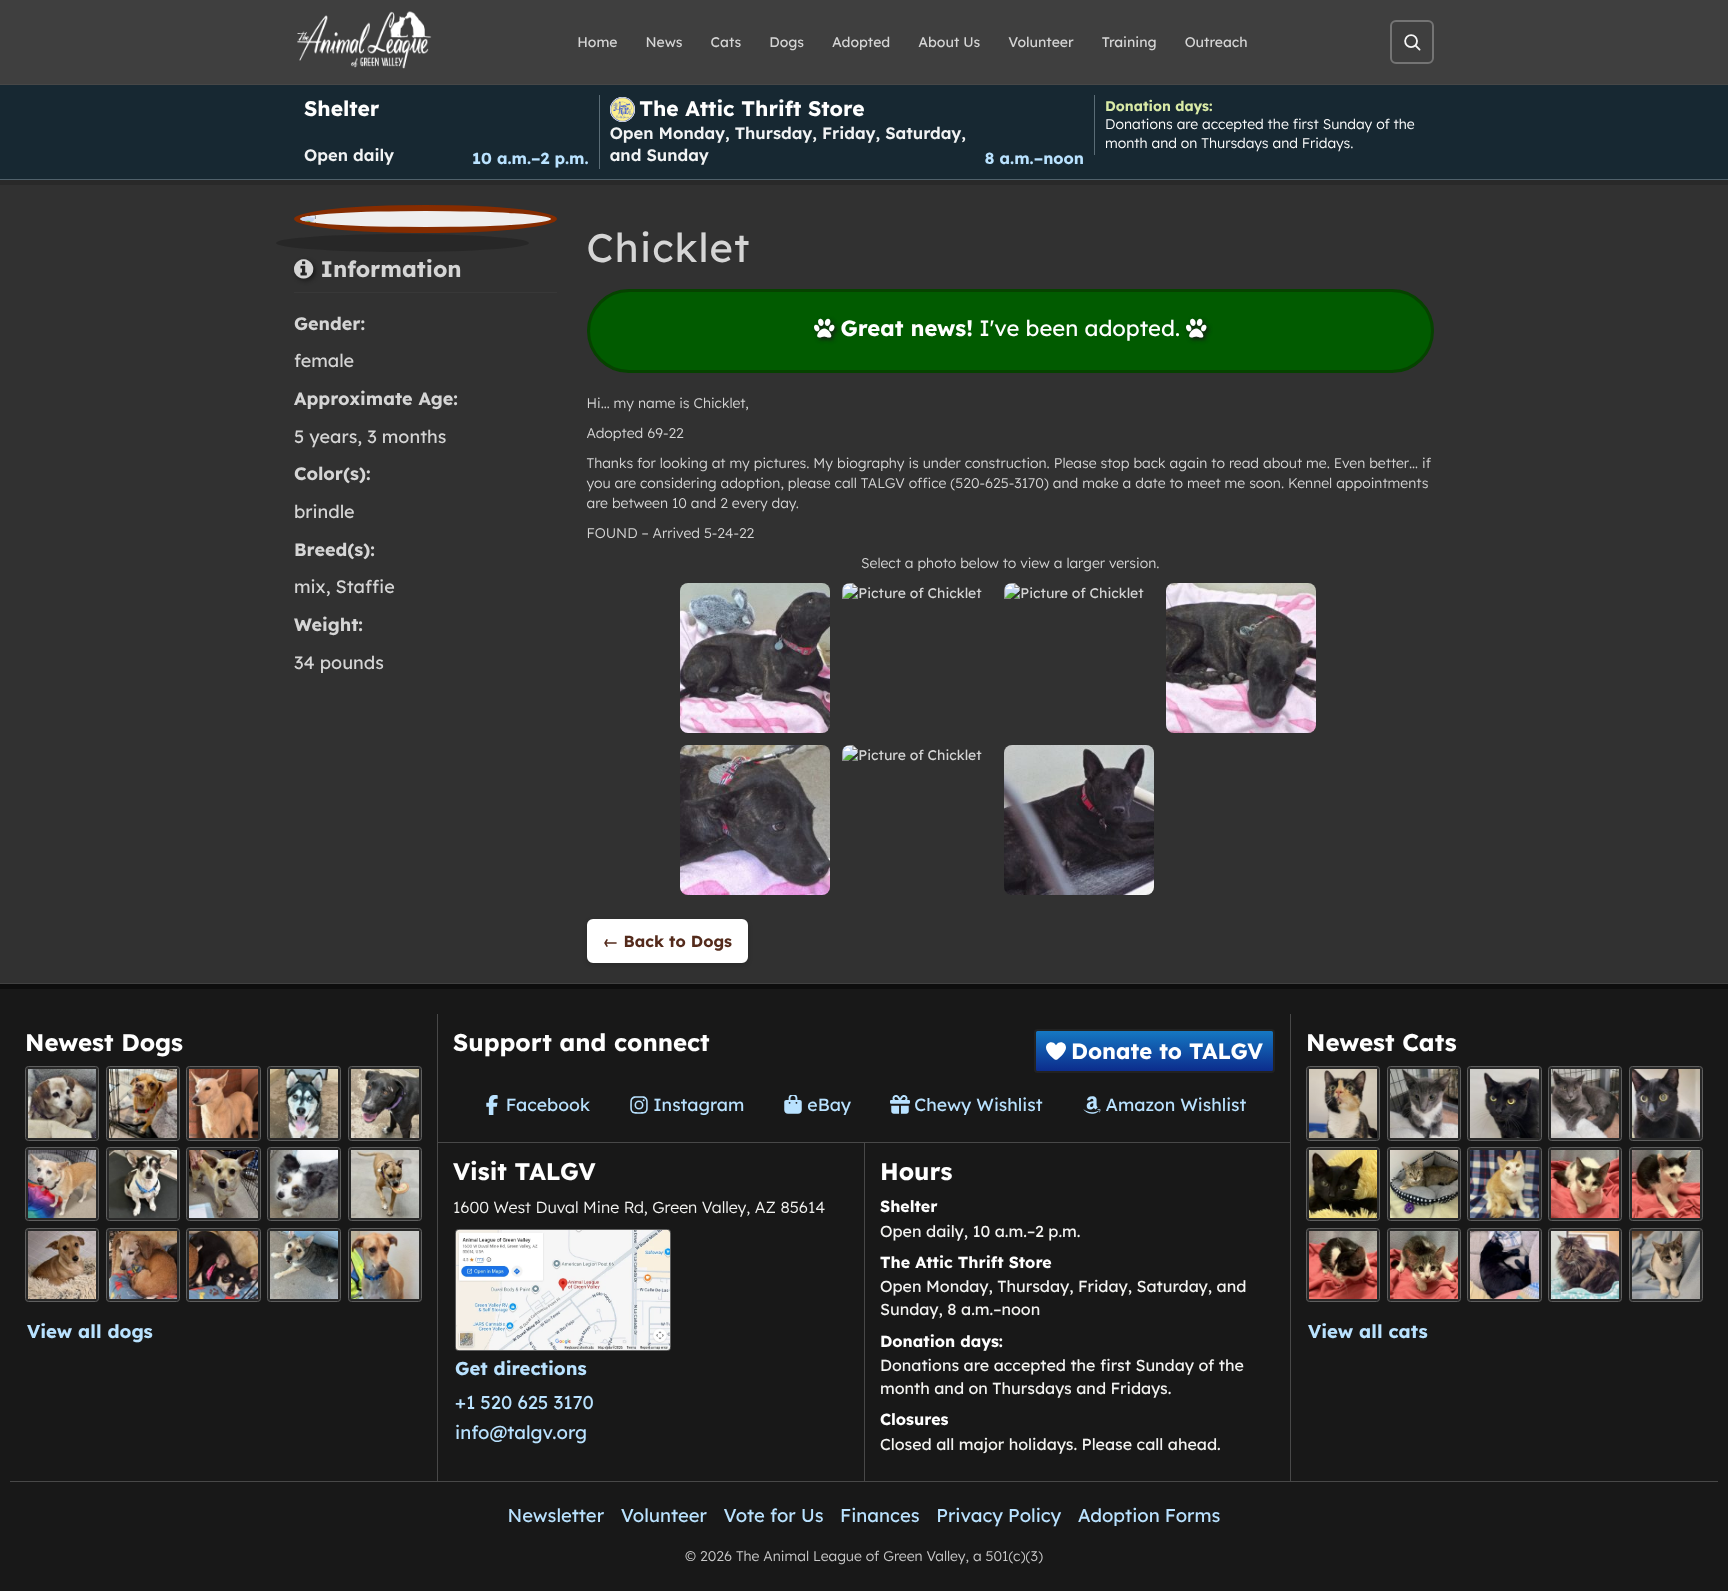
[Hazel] (1343, 1103)
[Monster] (1424, 1103)
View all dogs (90, 1331)
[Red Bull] (1585, 1103)
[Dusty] (304, 1265)
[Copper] (143, 1103)
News (664, 42)
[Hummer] (1343, 1265)
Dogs (786, 42)
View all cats (1368, 1331)
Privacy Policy (998, 1515)
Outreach (1216, 42)
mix (310, 586)
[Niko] (385, 1265)
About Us (949, 42)
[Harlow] (1504, 1265)
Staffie (365, 586)
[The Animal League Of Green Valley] (364, 41)
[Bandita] (304, 1103)
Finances (880, 1515)
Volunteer (1040, 42)
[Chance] (143, 1184)
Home (597, 42)
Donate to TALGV (1167, 1051)
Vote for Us (774, 1515)
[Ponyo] (143, 1265)
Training (1129, 42)
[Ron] (1504, 1184)
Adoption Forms (1149, 1515)
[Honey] (62, 1184)
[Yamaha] (1666, 1265)
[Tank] (1585, 1184)
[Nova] (1504, 1103)
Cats (726, 42)
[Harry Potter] (1343, 1184)
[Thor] (1666, 1103)
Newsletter (556, 1515)
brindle (324, 511)
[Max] (304, 1184)
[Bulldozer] (1424, 1265)
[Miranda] (223, 1265)
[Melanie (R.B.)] (62, 1103)
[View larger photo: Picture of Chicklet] (755, 658)
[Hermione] (1424, 1184)
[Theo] (385, 1184)
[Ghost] (223, 1103)
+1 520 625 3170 (524, 1402)
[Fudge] (1585, 1265)
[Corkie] (62, 1265)
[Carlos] (385, 1103)
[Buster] (223, 1184)
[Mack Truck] (1666, 1184)
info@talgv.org (521, 1432)
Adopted (861, 42)
